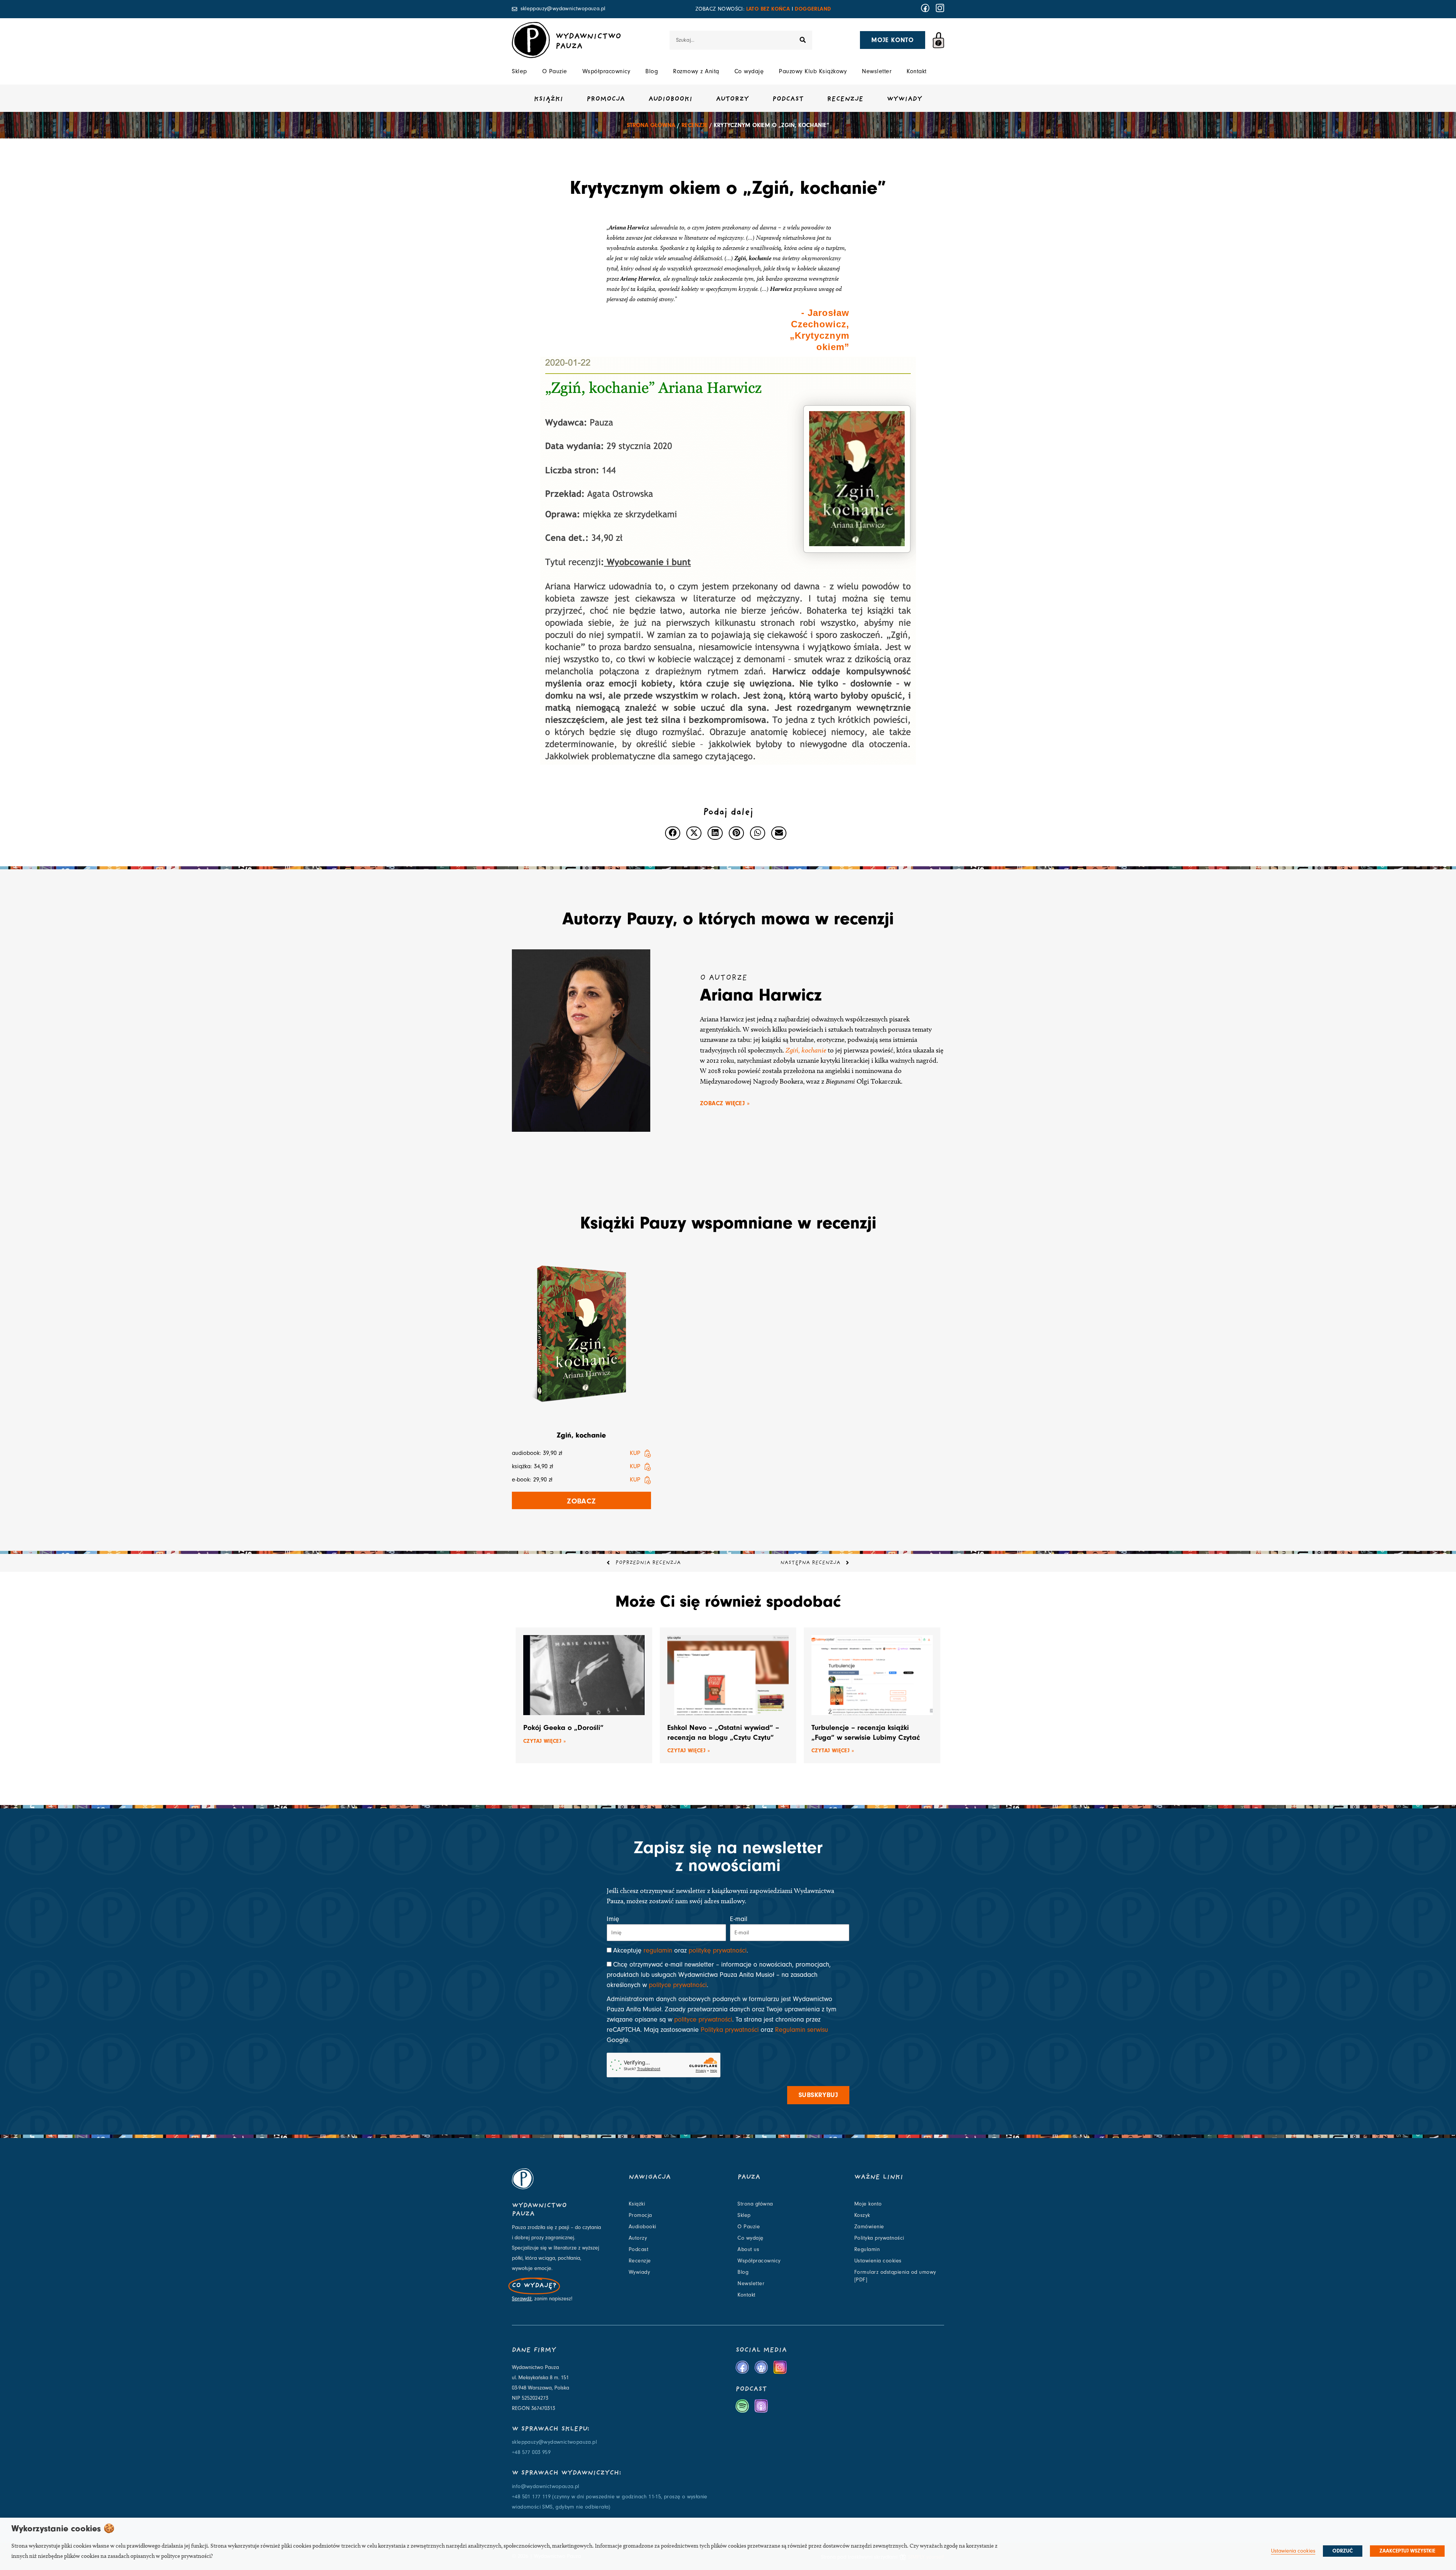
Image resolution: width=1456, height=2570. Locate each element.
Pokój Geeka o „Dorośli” (563, 1727)
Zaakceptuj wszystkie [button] (1407, 2551)
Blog (652, 71)
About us (748, 2250)
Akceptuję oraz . (681, 1950)
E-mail (739, 1919)
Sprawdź (522, 2299)
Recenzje (845, 99)
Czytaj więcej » (544, 1741)
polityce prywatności (678, 1985)
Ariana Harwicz (761, 995)
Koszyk (862, 2215)
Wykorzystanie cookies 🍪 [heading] (63, 2528)
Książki (548, 99)
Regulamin (867, 2250)
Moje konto (868, 2204)
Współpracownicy (606, 71)
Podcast (788, 99)
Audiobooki (670, 99)
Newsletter (877, 71)
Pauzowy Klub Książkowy (813, 71)
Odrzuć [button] (1343, 2551)
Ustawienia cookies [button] (1293, 2551)
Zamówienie (869, 2227)
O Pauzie (555, 71)
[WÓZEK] (938, 40)
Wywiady (905, 99)
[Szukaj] (803, 40)
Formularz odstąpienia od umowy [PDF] (895, 2276)
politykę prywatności (718, 1950)
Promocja (606, 99)
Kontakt (917, 71)
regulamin (658, 1950)
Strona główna (651, 125)
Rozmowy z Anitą (696, 71)
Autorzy (732, 99)
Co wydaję (749, 71)
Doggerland (813, 9)
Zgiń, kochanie (806, 1050)
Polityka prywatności (730, 2030)
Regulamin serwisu (802, 2030)
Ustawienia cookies (878, 2261)
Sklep (519, 71)
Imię (613, 1919)
